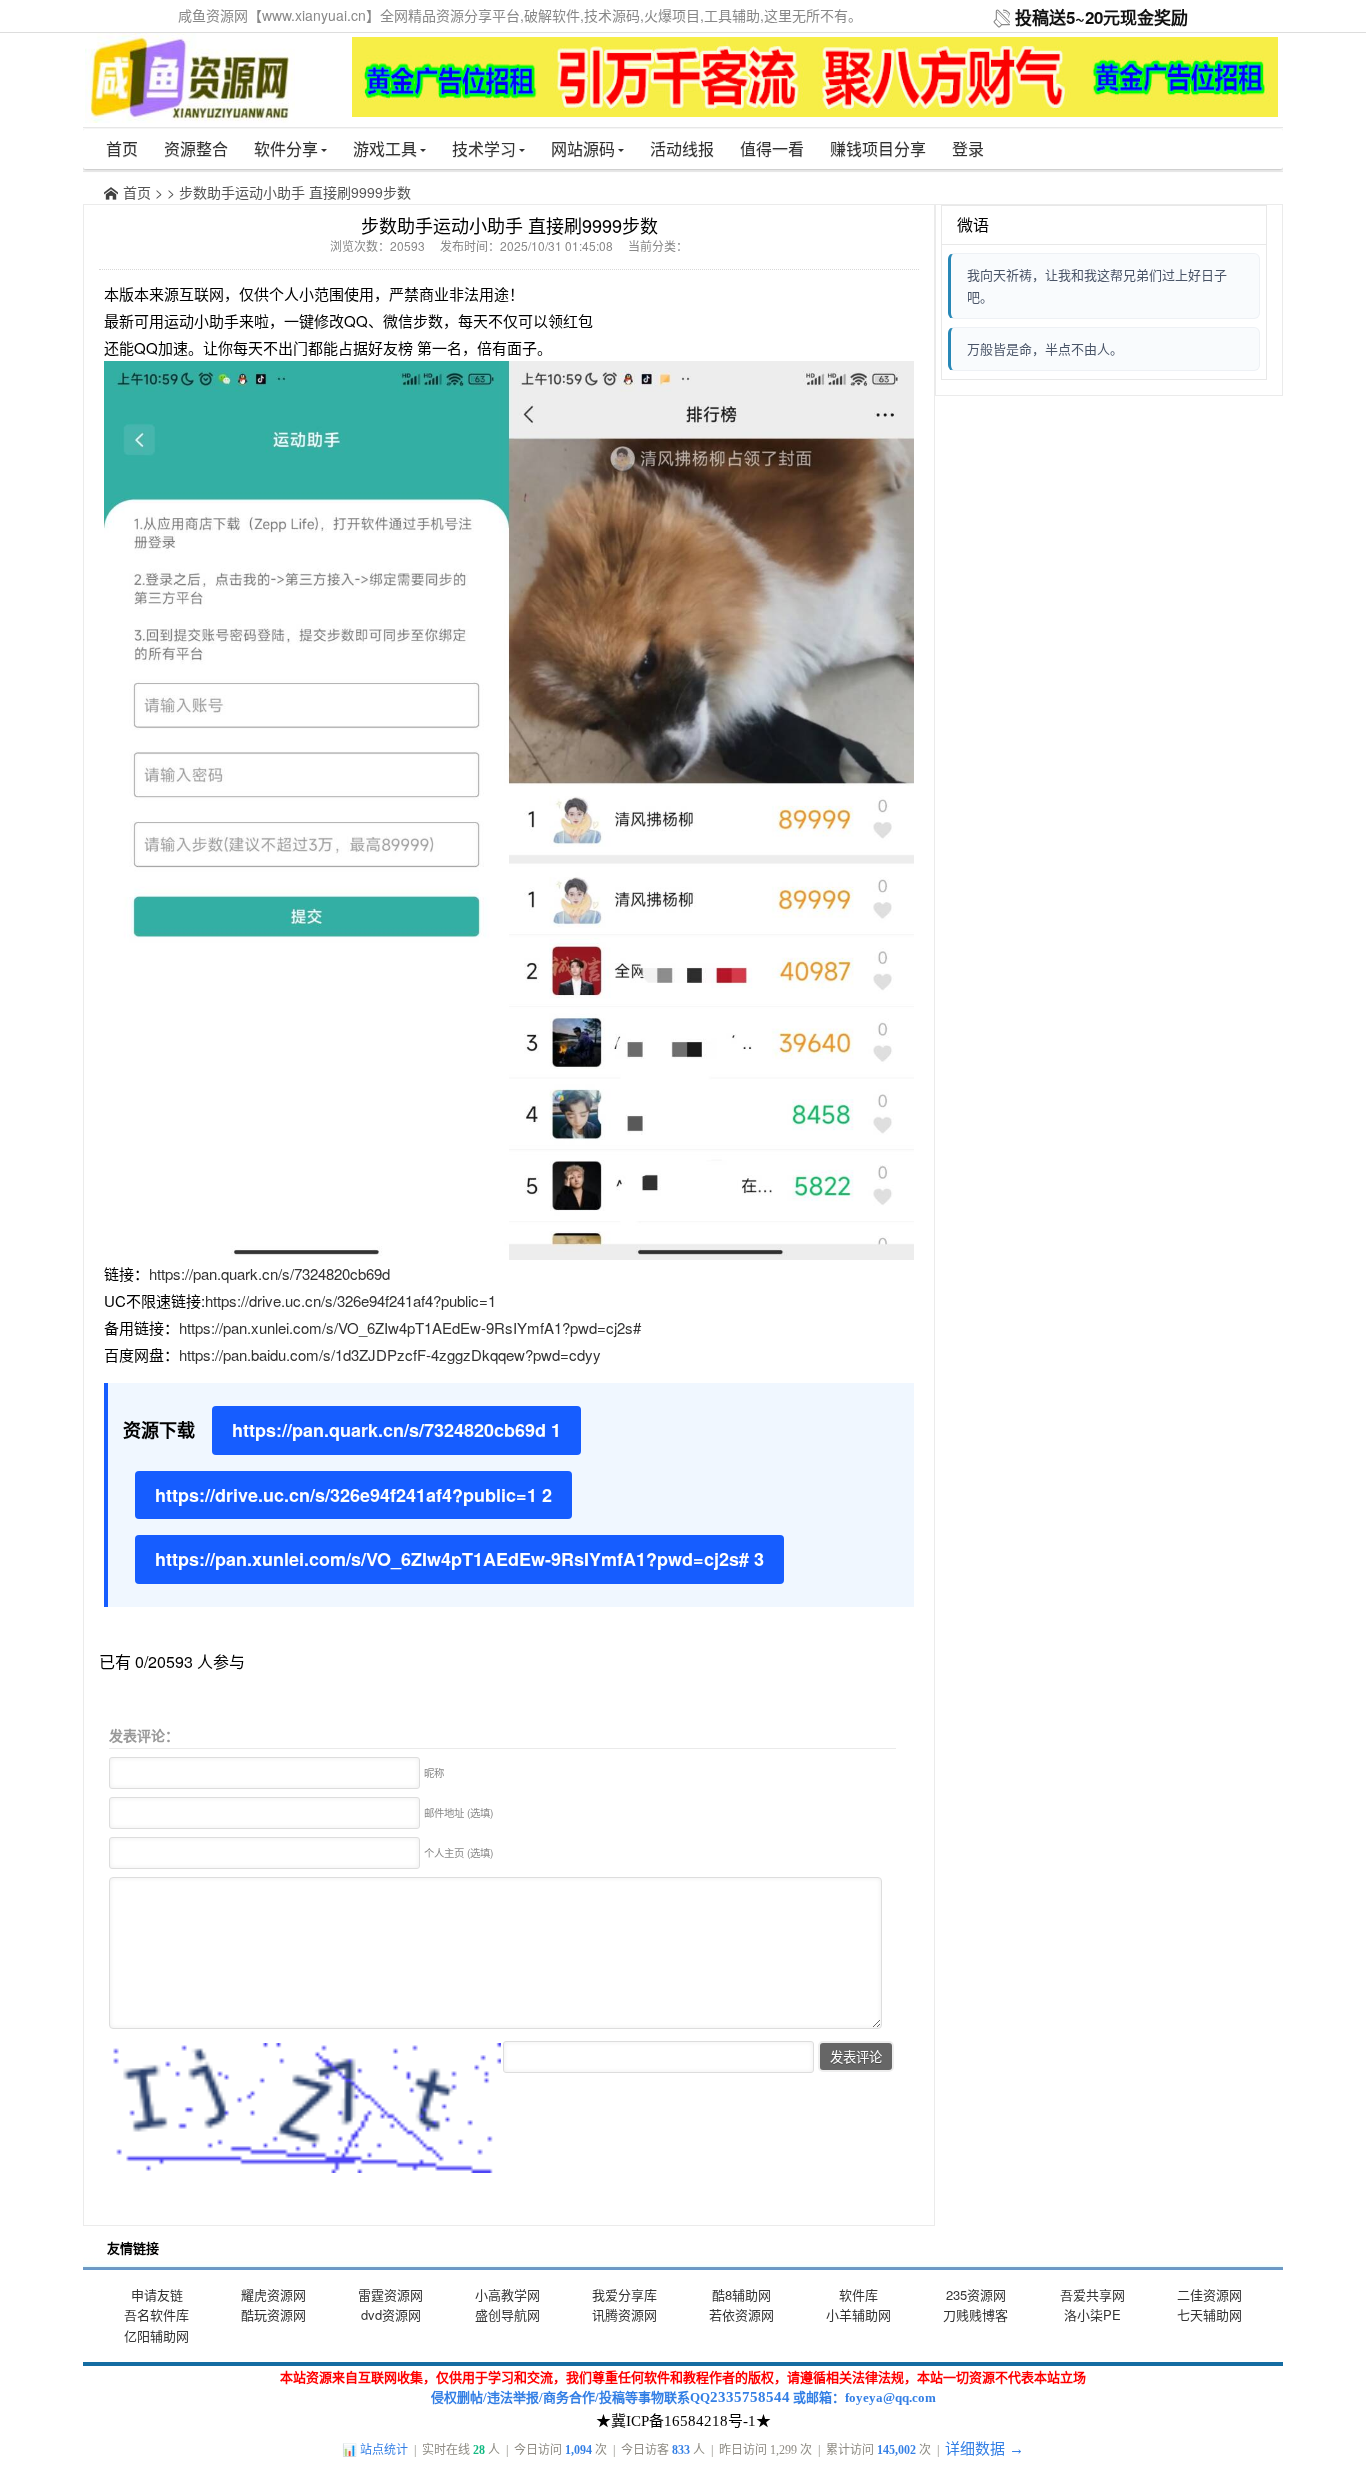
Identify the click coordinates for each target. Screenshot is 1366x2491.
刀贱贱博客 (975, 2314)
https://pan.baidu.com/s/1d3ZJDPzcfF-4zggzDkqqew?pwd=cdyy (390, 1354)
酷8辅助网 (741, 2294)
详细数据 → (984, 2449)
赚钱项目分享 (878, 148)
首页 (122, 148)
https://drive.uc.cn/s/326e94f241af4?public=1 (350, 1300)
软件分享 (286, 148)
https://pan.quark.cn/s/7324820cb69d (269, 1273)
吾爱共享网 (1092, 2294)
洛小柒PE (1092, 2314)
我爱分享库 (624, 2294)
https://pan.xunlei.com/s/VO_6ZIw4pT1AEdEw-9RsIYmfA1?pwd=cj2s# (410, 1327)
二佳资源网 (1209, 2294)
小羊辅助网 (858, 2314)
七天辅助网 (1209, 2314)
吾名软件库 (156, 2314)
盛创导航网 (507, 2314)
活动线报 (682, 148)
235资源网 (976, 2294)
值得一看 (772, 148)
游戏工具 (385, 148)
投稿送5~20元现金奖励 (1101, 17)
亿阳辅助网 (156, 2335)
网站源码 (583, 148)
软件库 (858, 2294)
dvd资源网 (391, 2314)
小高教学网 (507, 2294)
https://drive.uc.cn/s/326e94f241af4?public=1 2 (353, 1495)
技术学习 (484, 148)
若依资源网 (741, 2314)
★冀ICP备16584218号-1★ (683, 2421)
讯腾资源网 (624, 2314)
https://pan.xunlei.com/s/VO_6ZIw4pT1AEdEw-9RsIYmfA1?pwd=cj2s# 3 (459, 1559)
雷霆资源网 (390, 2294)
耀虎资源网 (273, 2294)
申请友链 (157, 2294)
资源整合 (196, 148)
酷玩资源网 (273, 2314)
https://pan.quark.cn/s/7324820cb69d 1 (396, 1430)
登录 (968, 148)
